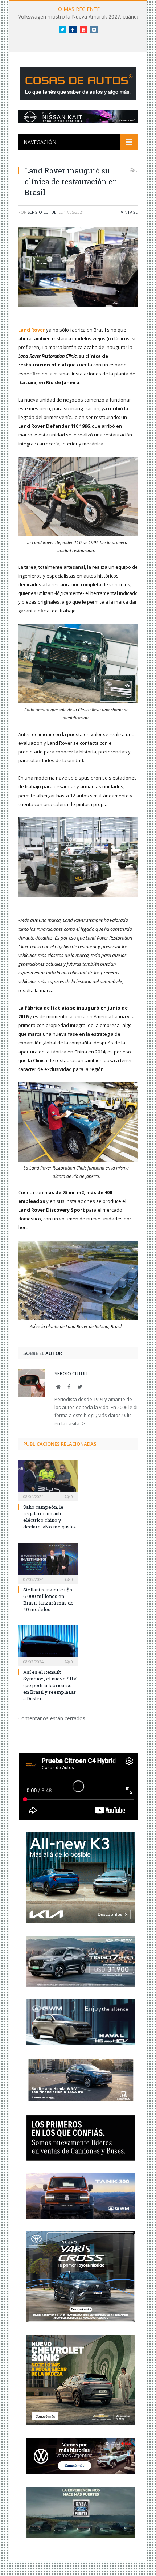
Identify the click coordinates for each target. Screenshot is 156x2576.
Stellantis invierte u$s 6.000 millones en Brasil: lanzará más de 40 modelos (48, 1600)
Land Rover (32, 330)
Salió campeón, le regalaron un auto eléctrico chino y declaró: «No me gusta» (50, 1517)
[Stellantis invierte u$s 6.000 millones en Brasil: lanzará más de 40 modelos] (48, 1562)
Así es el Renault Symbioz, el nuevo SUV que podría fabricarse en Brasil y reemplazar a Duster (50, 1685)
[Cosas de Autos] (78, 82)
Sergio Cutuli (42, 212)
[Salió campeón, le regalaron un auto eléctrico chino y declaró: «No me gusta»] (48, 1480)
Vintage (129, 212)
